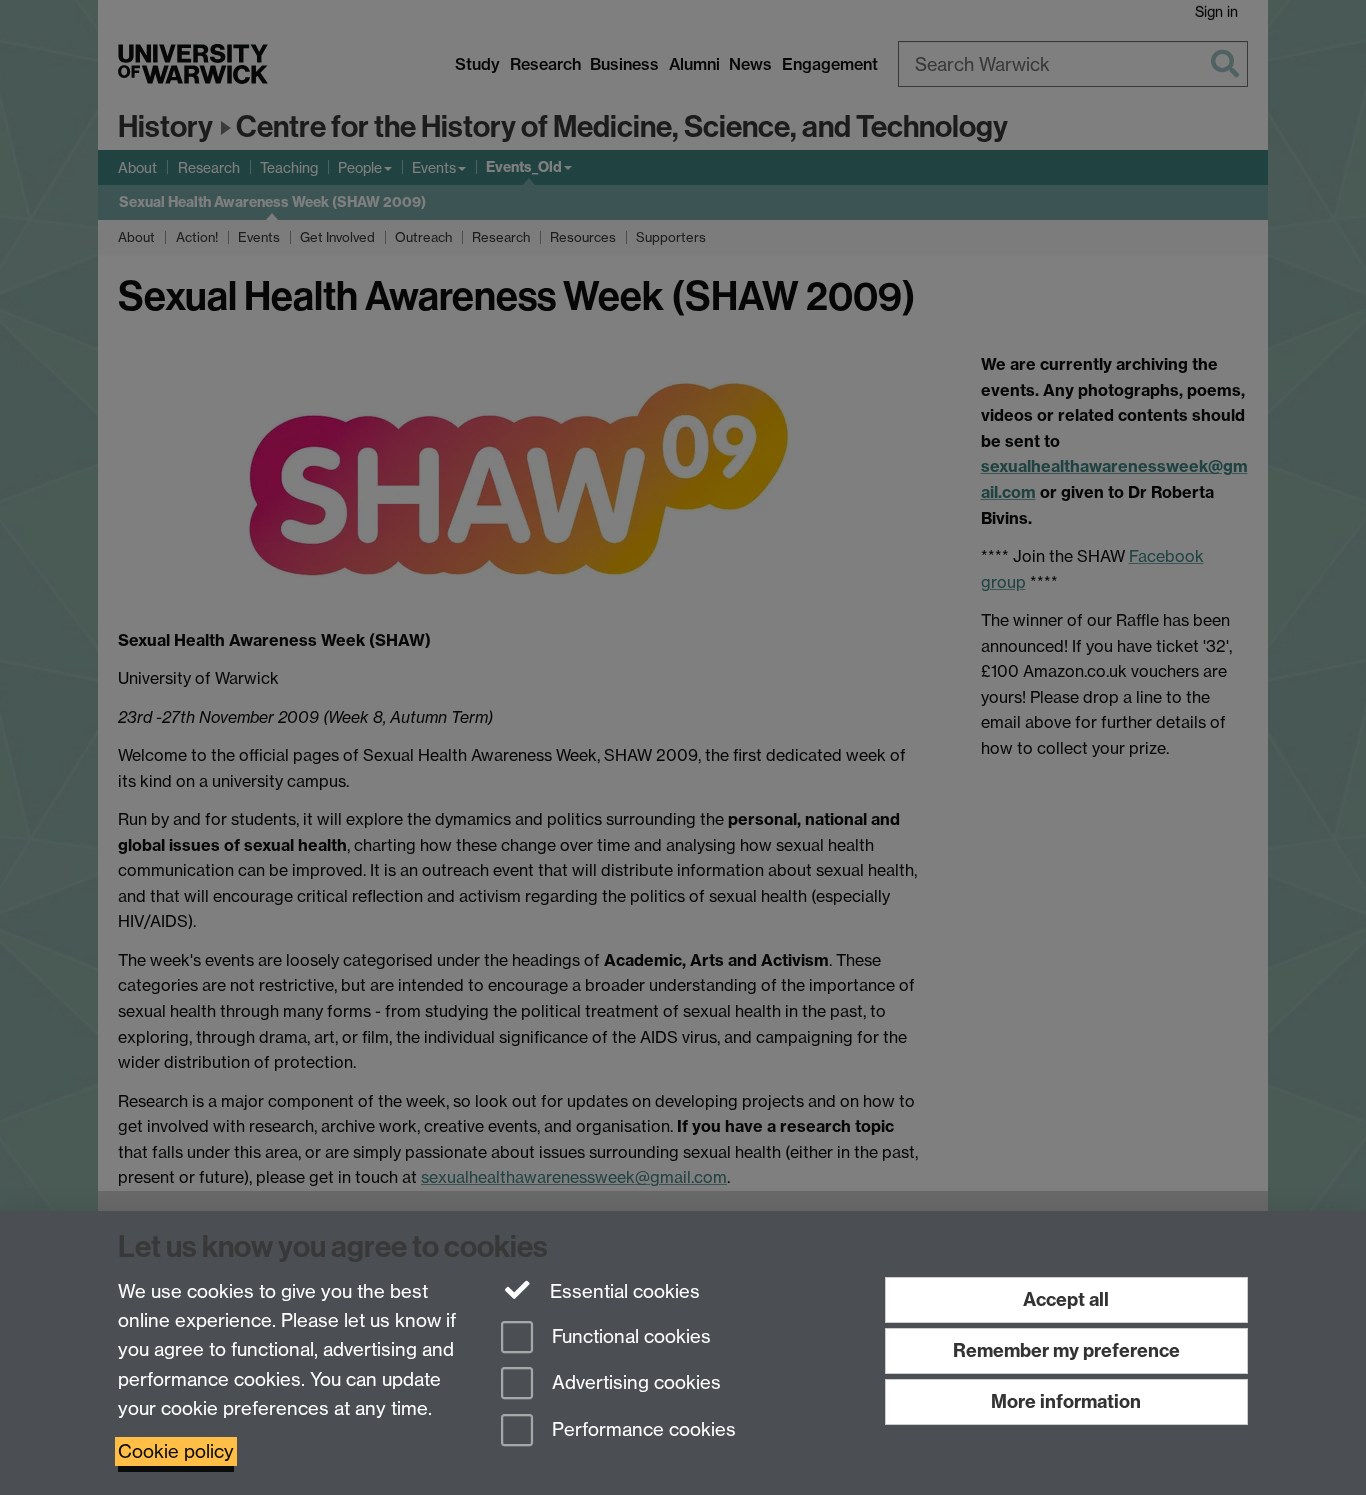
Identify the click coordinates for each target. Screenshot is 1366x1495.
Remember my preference (1066, 1350)
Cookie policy (176, 1451)
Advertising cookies (634, 1383)
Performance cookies (641, 1430)
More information (1066, 1401)
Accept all (1066, 1299)
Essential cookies (622, 1291)
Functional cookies (629, 1336)
